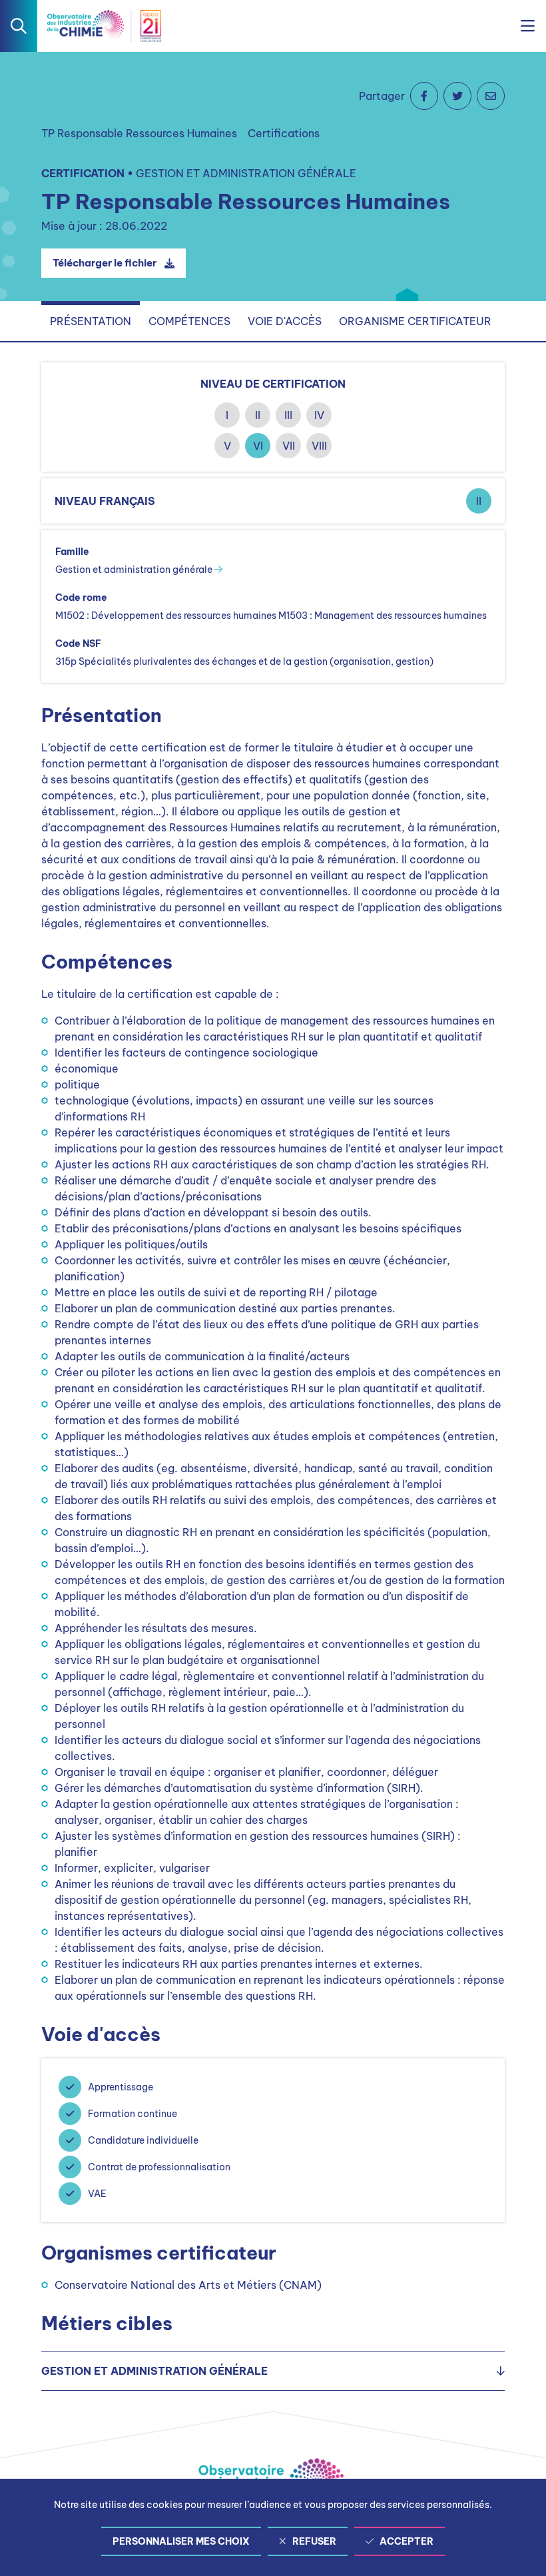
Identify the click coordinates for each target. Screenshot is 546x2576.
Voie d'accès (285, 321)
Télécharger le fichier (105, 263)
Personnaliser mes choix (181, 2541)
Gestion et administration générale (135, 570)
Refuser (314, 2541)
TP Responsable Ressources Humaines (139, 133)
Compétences (189, 321)
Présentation (91, 321)
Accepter (407, 2541)
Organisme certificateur (415, 321)
